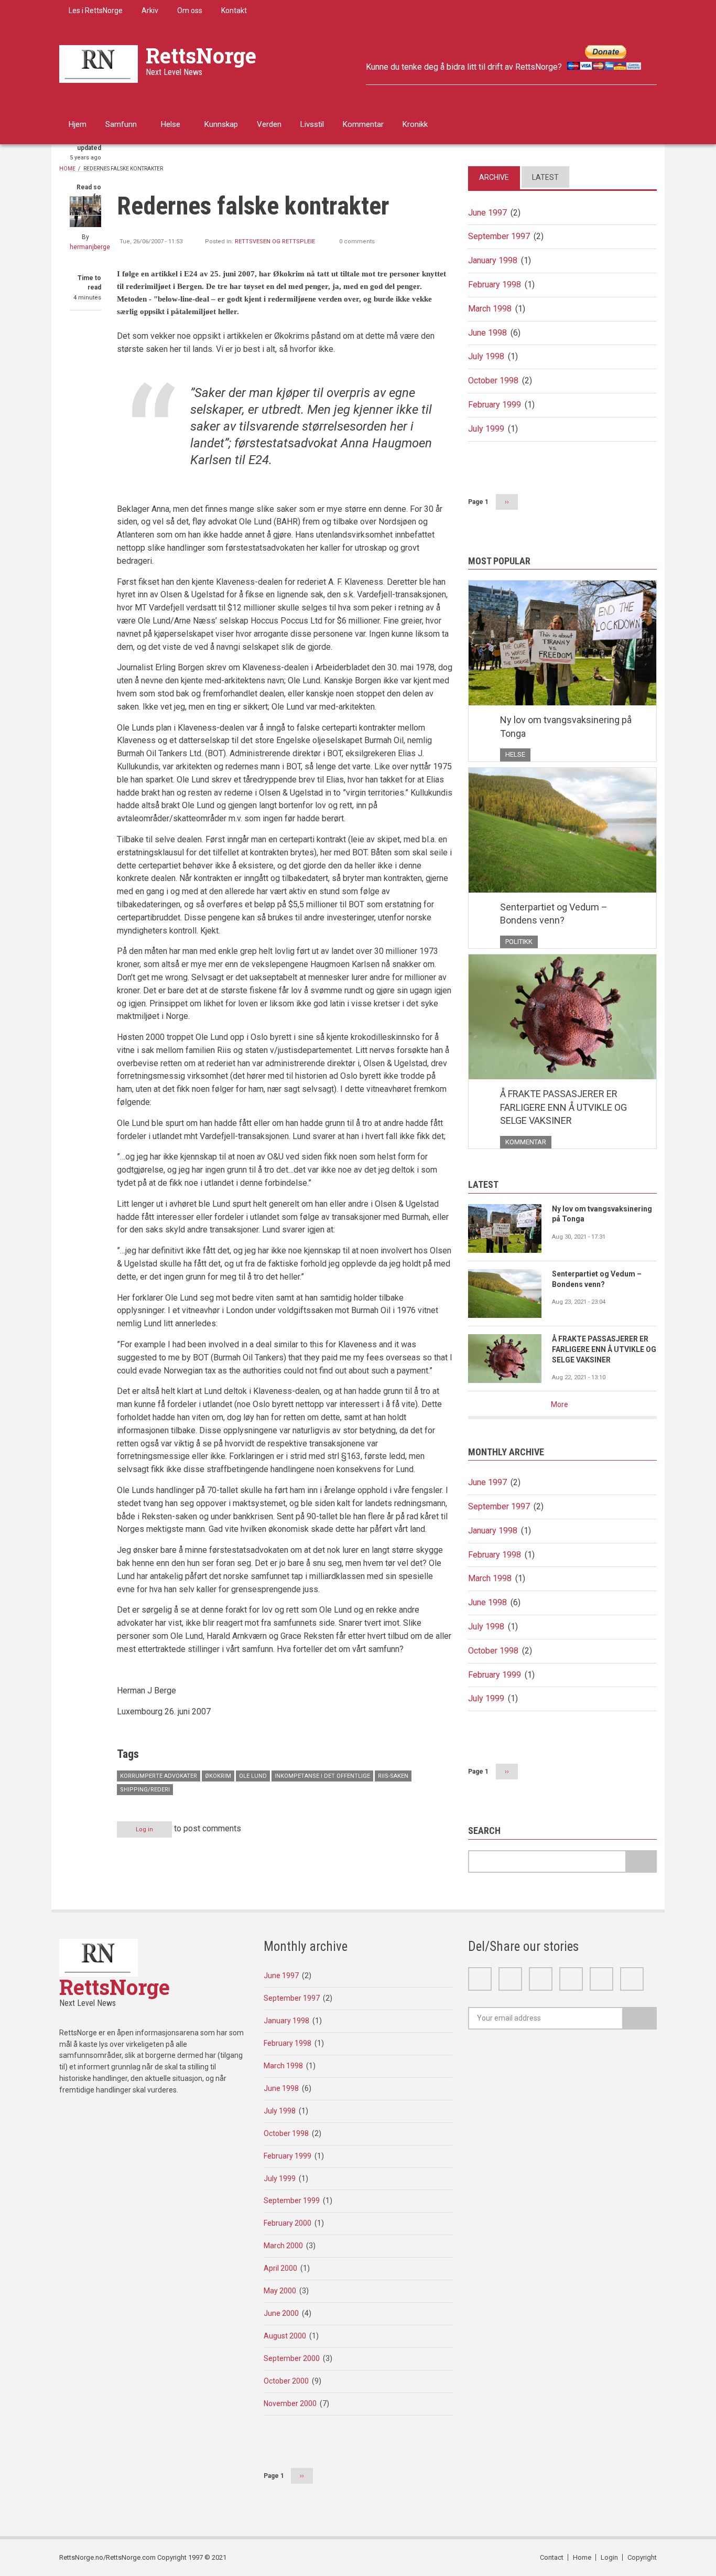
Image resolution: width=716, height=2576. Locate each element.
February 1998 (495, 285)
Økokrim (218, 1776)
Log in (144, 1829)
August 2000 (285, 2336)
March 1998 (490, 309)
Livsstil (312, 124)
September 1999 (292, 2201)
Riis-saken (393, 1776)
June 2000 (281, 2313)
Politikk (519, 942)
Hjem (78, 124)
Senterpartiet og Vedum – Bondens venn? (554, 914)
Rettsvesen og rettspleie (275, 241)
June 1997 (487, 213)
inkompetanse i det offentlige (322, 1776)
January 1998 (493, 260)
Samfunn (121, 124)
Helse (171, 124)
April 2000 (280, 2268)
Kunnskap (221, 124)
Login (609, 2557)
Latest (545, 177)
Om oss (190, 10)
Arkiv (150, 10)
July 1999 (486, 429)
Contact (552, 2557)
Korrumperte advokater (159, 1776)
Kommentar (363, 124)
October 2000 (286, 2381)
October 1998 (493, 380)
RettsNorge (201, 55)
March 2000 (283, 2246)
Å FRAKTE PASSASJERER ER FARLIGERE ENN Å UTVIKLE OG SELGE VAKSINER (563, 1107)
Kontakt (234, 10)
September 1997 (499, 236)
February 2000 (288, 2223)
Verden (269, 124)
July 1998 (486, 356)
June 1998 (487, 333)
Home (67, 169)
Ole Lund (253, 1776)
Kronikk (415, 124)
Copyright (642, 2557)
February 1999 (495, 405)
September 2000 (292, 2358)
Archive (494, 177)
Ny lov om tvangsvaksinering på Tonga (566, 727)
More (560, 1404)
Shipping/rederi (145, 1790)
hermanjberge (90, 247)
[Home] (99, 63)
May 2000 (280, 2291)
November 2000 (290, 2403)
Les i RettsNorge (96, 10)
